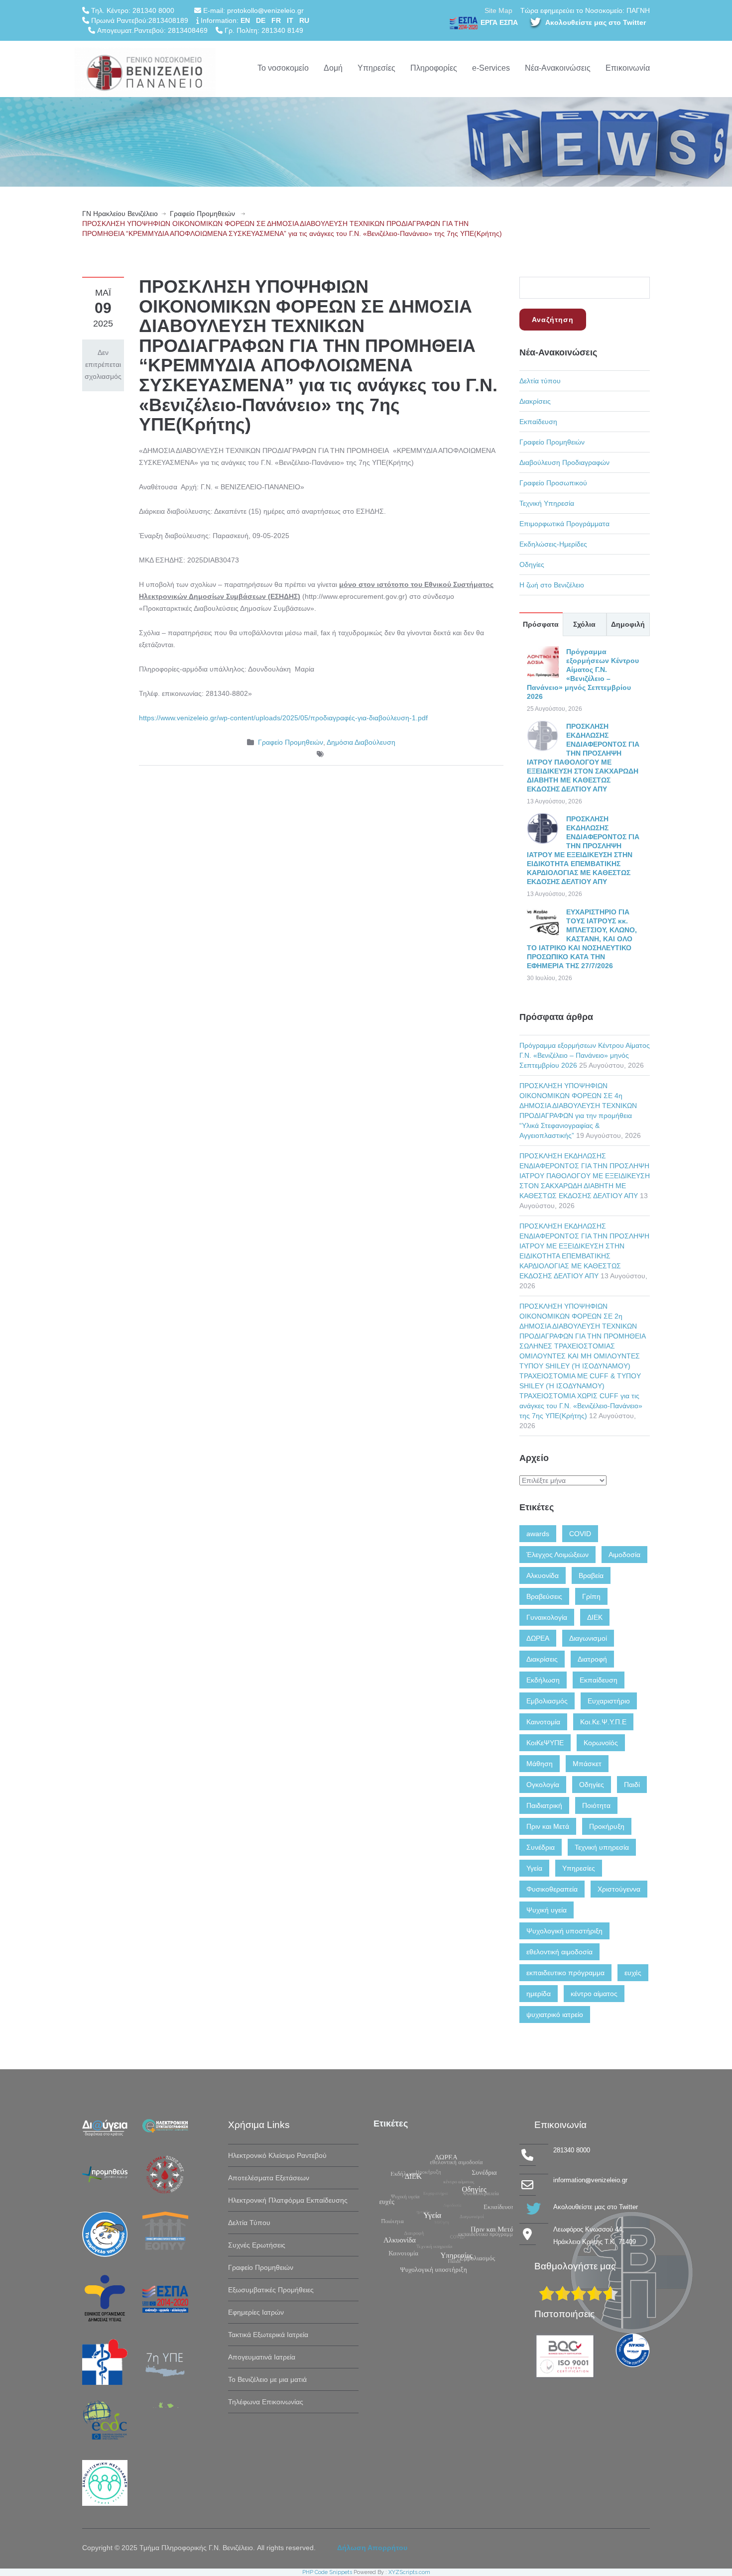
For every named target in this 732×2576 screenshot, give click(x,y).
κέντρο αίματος (594, 1994)
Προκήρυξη (607, 1826)
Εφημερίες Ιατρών (256, 2312)
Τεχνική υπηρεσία (602, 1847)
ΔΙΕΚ (595, 1617)
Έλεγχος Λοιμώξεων (557, 1555)
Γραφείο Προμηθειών (202, 214)
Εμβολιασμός (547, 1701)
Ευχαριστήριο (609, 1701)
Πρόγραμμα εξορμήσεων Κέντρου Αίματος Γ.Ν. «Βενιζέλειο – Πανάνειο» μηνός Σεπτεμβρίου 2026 (585, 1055)
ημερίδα (539, 1994)
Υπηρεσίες (376, 68)
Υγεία (534, 1868)
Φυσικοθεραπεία (552, 1889)
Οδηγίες (532, 564)
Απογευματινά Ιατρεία (262, 2357)
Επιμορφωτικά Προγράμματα (564, 524)
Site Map (498, 10)
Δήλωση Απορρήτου (372, 2548)
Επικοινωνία (628, 68)
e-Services (491, 68)
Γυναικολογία (547, 1617)
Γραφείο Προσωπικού (553, 483)
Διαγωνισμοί (588, 1638)
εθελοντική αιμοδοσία (559, 1952)
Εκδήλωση (543, 1680)
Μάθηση (540, 1764)
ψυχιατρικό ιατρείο (555, 2015)
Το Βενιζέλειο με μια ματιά (267, 2379)
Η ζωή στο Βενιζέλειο (552, 585)
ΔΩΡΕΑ (538, 1638)
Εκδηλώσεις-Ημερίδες (553, 544)
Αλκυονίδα (543, 1575)
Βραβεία (591, 1575)
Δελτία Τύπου (249, 2223)
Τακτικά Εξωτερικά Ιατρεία (268, 2335)
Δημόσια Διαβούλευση (361, 742)
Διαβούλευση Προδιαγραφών (564, 462)
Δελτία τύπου (540, 381)
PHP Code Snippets (327, 2572)
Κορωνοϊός (601, 1743)
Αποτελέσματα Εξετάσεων (269, 2178)
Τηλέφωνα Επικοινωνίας (266, 2402)
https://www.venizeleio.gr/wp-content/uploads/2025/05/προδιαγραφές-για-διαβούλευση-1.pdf (283, 718)
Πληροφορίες (434, 68)
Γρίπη (591, 1596)
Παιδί (632, 1785)
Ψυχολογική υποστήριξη (564, 1931)
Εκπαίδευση (538, 422)
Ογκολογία (543, 1785)
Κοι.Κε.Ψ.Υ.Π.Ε (603, 1722)
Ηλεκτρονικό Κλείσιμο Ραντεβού (277, 2155)
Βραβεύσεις (544, 1596)
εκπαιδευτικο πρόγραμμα (565, 1973)
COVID (580, 1534)
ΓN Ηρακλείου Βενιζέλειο (120, 214)
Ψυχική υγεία (547, 1910)
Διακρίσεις (535, 401)
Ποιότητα (596, 1805)
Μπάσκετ (587, 1764)
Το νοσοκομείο (283, 68)
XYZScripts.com (409, 2572)
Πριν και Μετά (548, 1826)
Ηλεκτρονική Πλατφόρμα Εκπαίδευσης (288, 2200)
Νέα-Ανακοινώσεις (558, 68)
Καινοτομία (543, 1722)
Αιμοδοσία (624, 1555)
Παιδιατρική (544, 1805)
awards (538, 1534)
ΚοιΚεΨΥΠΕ (545, 1743)
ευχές (633, 1973)
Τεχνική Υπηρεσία (547, 503)
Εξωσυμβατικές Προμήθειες (271, 2290)
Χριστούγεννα (619, 1889)
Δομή (333, 68)
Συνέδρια (541, 1847)
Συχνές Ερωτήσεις (257, 2245)
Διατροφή (592, 1659)
